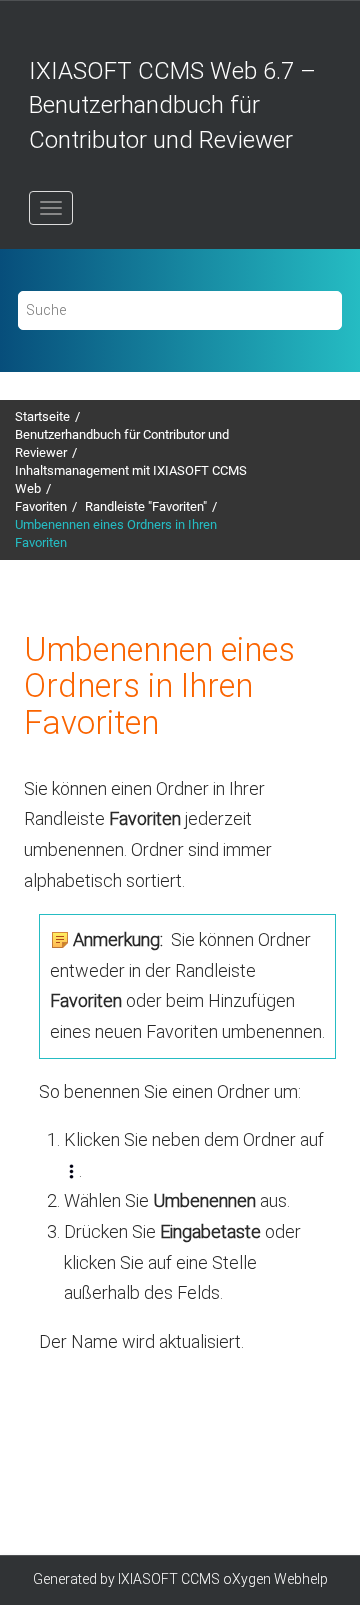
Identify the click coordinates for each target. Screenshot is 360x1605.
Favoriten (41, 506)
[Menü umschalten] (51, 208)
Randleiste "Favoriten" (146, 506)
